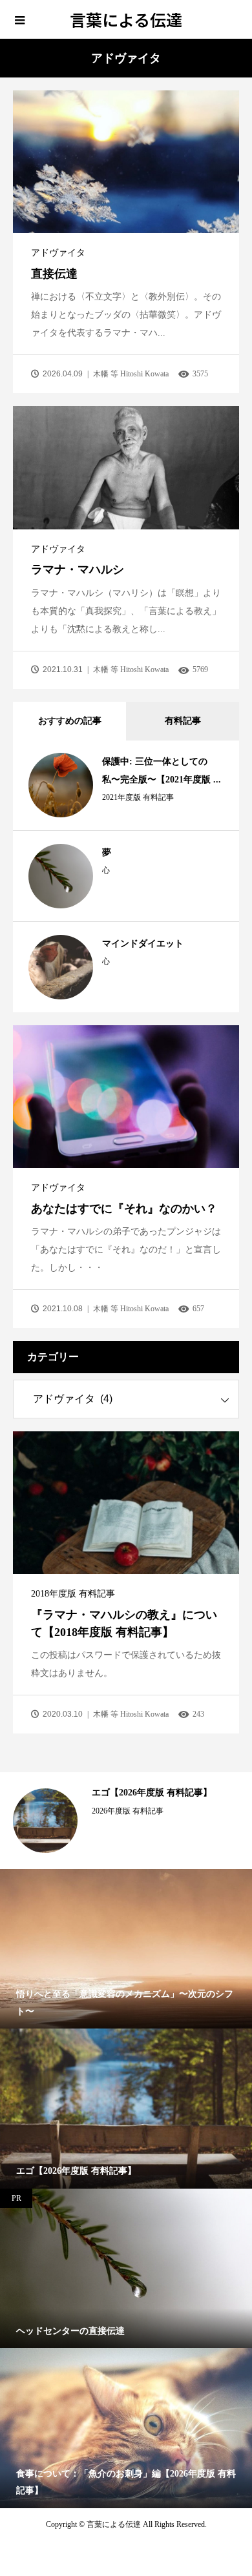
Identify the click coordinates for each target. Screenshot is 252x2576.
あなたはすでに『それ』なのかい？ (124, 1209)
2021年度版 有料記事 (138, 797)
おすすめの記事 (70, 721)
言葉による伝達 (126, 19)
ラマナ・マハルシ (78, 569)
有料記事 (183, 721)
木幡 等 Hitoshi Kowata (131, 374)
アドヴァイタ (58, 253)
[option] (126, 1821)
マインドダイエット (143, 944)
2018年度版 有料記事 (73, 1594)
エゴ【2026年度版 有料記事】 (152, 1793)
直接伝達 (54, 274)
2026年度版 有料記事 (128, 1811)
